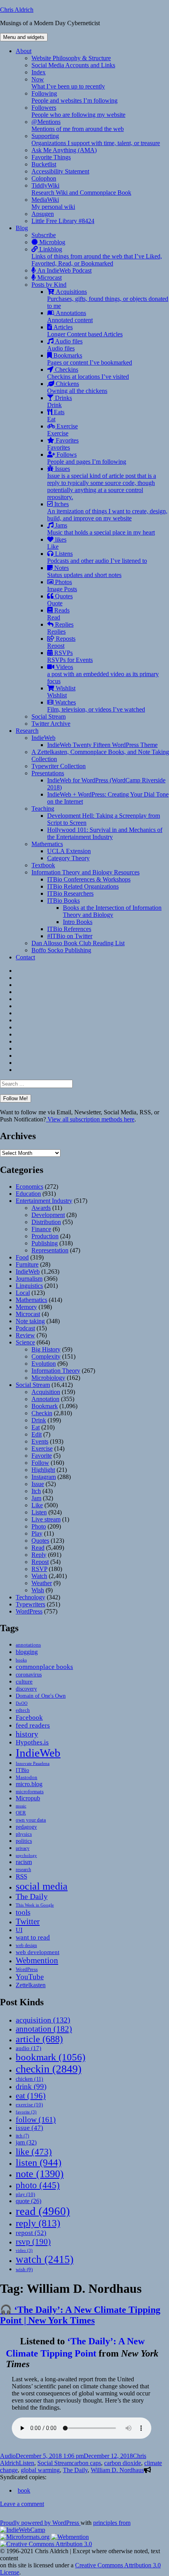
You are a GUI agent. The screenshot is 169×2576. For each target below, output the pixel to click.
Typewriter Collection (59, 766)
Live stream (46, 1519)
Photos (62, 585)
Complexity (46, 1356)
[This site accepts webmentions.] (70, 2537)
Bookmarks (90, 359)
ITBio (22, 1770)
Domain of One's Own (41, 1696)
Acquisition (46, 1392)
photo (38, 2185)
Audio (8, 2456)
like (34, 2152)
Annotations (70, 316)
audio (28, 2048)
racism (24, 1862)
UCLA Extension (69, 851)
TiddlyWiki (81, 189)
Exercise (62, 430)
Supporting (96, 139)
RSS (21, 1876)
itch (22, 2136)
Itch (36, 1491)
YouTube (30, 1977)
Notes (84, 571)
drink (31, 2086)
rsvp (33, 2241)
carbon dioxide (123, 2463)
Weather (42, 1583)
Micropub (28, 1798)
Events (40, 1441)
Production (45, 1236)
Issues (102, 483)
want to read (33, 1937)
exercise (29, 2105)
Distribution (46, 1222)
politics (24, 1841)
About (24, 51)
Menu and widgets (24, 37)
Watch (39, 1576)
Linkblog (97, 256)
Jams (101, 529)
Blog (22, 228)
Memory (26, 1307)
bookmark (51, 2057)
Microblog (51, 242)
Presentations (48, 773)
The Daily (32, 1897)
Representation (50, 1250)
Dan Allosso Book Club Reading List (78, 943)
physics (24, 1834)
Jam (36, 1498)
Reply (39, 1555)
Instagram (44, 1477)
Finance (41, 1229)
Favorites (63, 444)
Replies (60, 628)
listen (39, 2162)
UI (19, 1930)
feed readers (33, 1725)
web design (26, 1945)
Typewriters (30, 1604)
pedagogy (26, 1827)
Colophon (44, 178)
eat (31, 2096)
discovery (26, 1689)
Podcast (25, 1328)
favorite (26, 2112)
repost (31, 2233)
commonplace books (44, 1667)
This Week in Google (35, 1905)
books (21, 1660)
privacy (23, 1849)
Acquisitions (108, 299)
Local (23, 1293)
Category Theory (68, 858)
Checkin (42, 1413)
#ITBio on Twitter (70, 936)
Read (38, 1548)
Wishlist (61, 692)
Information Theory (56, 1371)
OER (21, 1813)
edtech (23, 1710)
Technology (30, 1597)
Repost (40, 1562)
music (21, 1806)
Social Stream (49, 716)
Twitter (28, 1921)
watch (45, 2259)
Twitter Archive (51, 724)
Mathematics (47, 844)
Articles (85, 331)
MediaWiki (53, 203)
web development (38, 1952)
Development (48, 1215)
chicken (29, 2079)
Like (37, 1505)
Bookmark (45, 1406)
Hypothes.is (32, 1742)
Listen (39, 1512)
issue (29, 2128)
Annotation (45, 1399)
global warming (40, 2470)
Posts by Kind (49, 285)
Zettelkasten (31, 1985)
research (23, 1870)
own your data (31, 1820)
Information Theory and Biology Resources (85, 872)
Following (74, 97)
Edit (37, 1434)
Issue (38, 1484)
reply (38, 2223)
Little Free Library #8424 (63, 221)
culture (24, 1682)
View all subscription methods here (90, 1119)
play (25, 2194)
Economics (29, 1187)
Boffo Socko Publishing (61, 950)
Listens (97, 557)
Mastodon (27, 1777)
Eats (56, 416)
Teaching (43, 809)
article (39, 2039)
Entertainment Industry (44, 1201)
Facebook (29, 1717)
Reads (58, 614)
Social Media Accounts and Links (73, 65)
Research (27, 731)
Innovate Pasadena (33, 1763)
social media (42, 1886)
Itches (107, 511)
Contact (25, 957)
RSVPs (70, 656)
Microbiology (48, 1378)
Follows (87, 458)
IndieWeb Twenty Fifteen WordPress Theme (102, 745)
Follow (40, 1463)
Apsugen (43, 214)
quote (28, 2201)
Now (68, 83)
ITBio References (69, 929)
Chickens (77, 387)
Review (25, 1335)
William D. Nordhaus (117, 2470)
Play (37, 1533)
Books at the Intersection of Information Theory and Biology (112, 911)
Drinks (60, 401)
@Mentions (78, 125)
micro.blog (29, 1784)
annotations (28, 1645)
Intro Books (78, 922)
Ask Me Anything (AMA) (64, 150)
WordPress (29, 1611)
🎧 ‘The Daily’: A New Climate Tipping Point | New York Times (80, 2315)
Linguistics (29, 1286)
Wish (38, 1590)
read (43, 2211)
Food (22, 1257)
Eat (36, 1427)
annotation (44, 2029)
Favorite (42, 1456)
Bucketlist (44, 164)
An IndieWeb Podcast (64, 270)
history (27, 1734)
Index (39, 72)
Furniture (27, 1264)
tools (23, 1912)
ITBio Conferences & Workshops (89, 879)
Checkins (88, 373)
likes (57, 543)
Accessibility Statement (60, 171)
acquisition (43, 2020)
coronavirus (29, 1675)
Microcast (49, 278)
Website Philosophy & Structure (71, 58)
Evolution (44, 1364)
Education (28, 1194)
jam (26, 2143)
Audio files (65, 345)
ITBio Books (63, 901)
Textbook (43, 865)
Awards (41, 1208)
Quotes (60, 600)
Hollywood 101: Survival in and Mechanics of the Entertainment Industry (105, 833)
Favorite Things (51, 157)
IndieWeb (43, 738)
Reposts (61, 642)
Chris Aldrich (17, 10)
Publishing (45, 1243)
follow (36, 2119)
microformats (30, 1791)
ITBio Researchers (70, 893)
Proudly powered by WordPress (40, 2523)
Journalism (29, 1279)
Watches (96, 706)
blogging (27, 1652)
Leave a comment (22, 2504)
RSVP (39, 1569)
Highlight (43, 1470)
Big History (46, 1349)
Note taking (30, 1321)
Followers (78, 111)
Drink (39, 1420)
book (24, 2490)
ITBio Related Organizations (83, 886)
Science (25, 1342)
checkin (49, 2069)
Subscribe (44, 235)
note (40, 2174)
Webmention (37, 1960)
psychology (26, 1856)
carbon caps (86, 2463)
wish (24, 2269)
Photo (39, 1526)
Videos (103, 674)
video (24, 2251)
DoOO (22, 1703)
